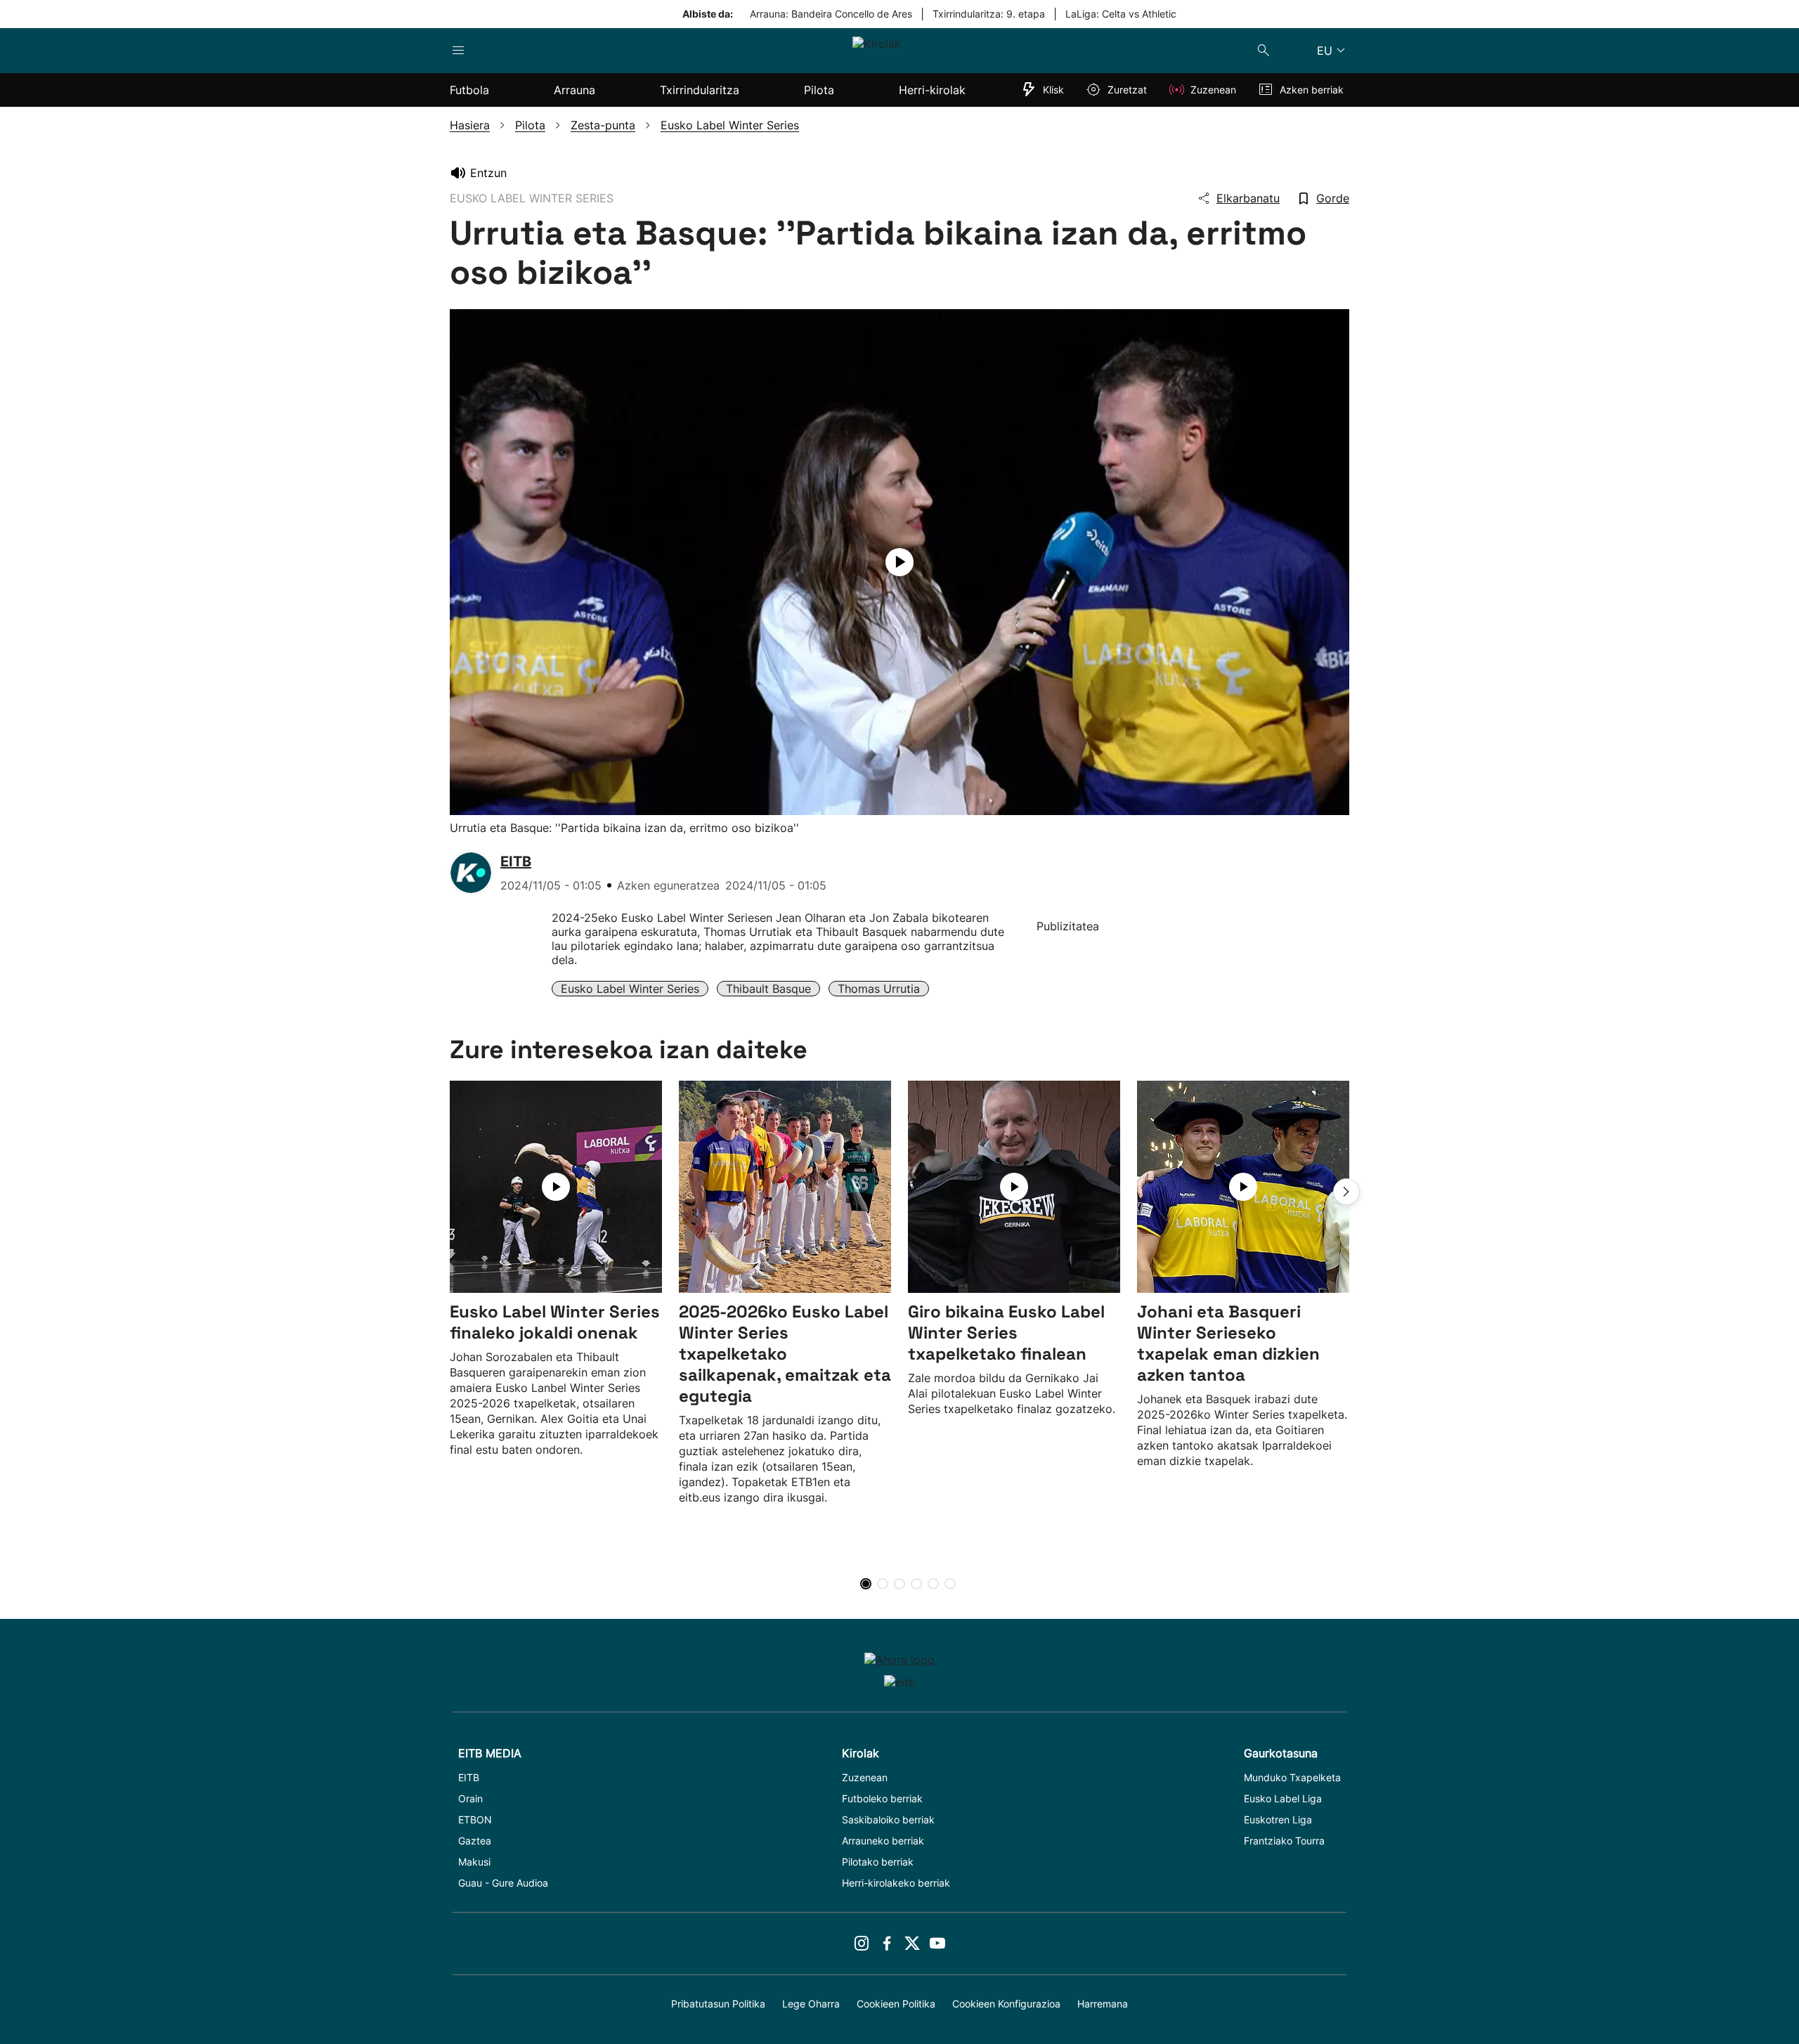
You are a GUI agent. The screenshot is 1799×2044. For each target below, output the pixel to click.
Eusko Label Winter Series (630, 989)
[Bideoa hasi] (899, 562)
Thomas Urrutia (879, 989)
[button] (1346, 1192)
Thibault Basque (768, 989)
